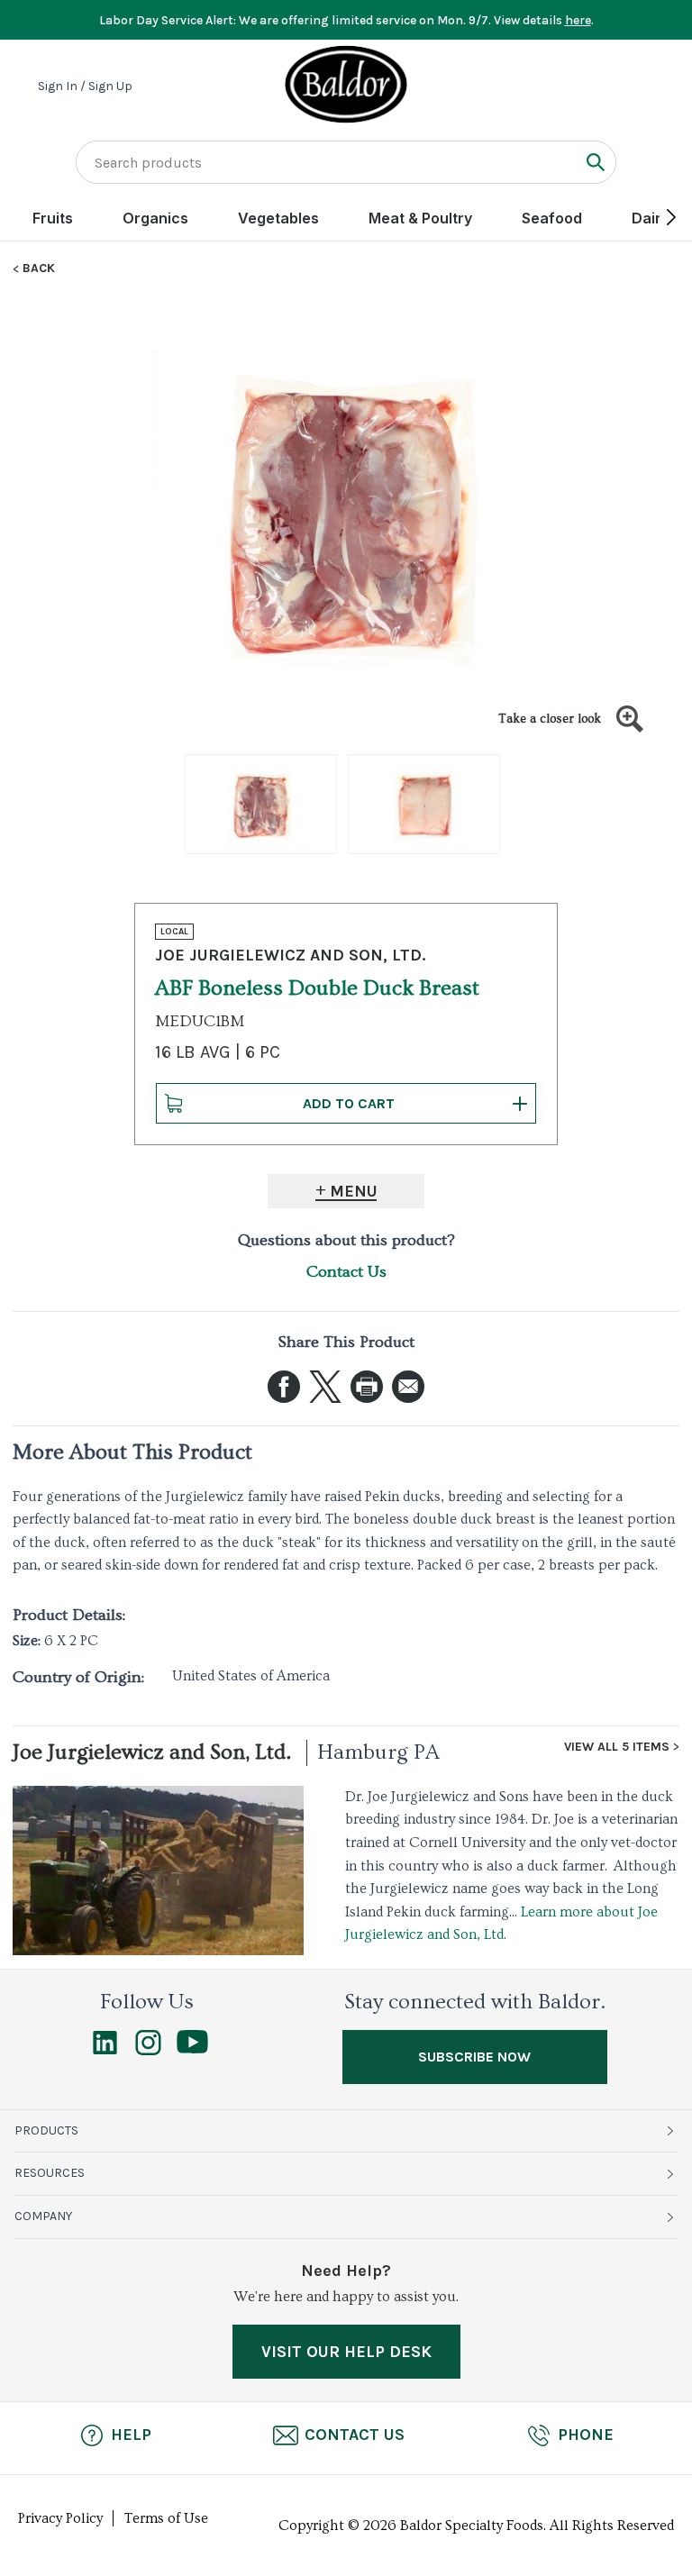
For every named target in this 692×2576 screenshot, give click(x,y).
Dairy (651, 218)
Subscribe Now (474, 2057)
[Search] (595, 162)
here (578, 20)
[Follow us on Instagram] (148, 2051)
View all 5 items (617, 1747)
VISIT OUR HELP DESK (346, 2352)
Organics (155, 218)
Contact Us (346, 1272)
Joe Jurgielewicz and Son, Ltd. (152, 1752)
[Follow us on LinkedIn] (105, 2051)
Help (131, 2435)
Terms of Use (166, 2518)
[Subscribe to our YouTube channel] (192, 2049)
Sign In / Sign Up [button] (85, 86)
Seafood (552, 218)
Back (39, 269)
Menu (354, 1191)
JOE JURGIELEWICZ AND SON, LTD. (290, 955)
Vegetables (278, 218)
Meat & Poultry (420, 218)
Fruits (53, 218)
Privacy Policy (60, 2518)
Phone (586, 2435)
